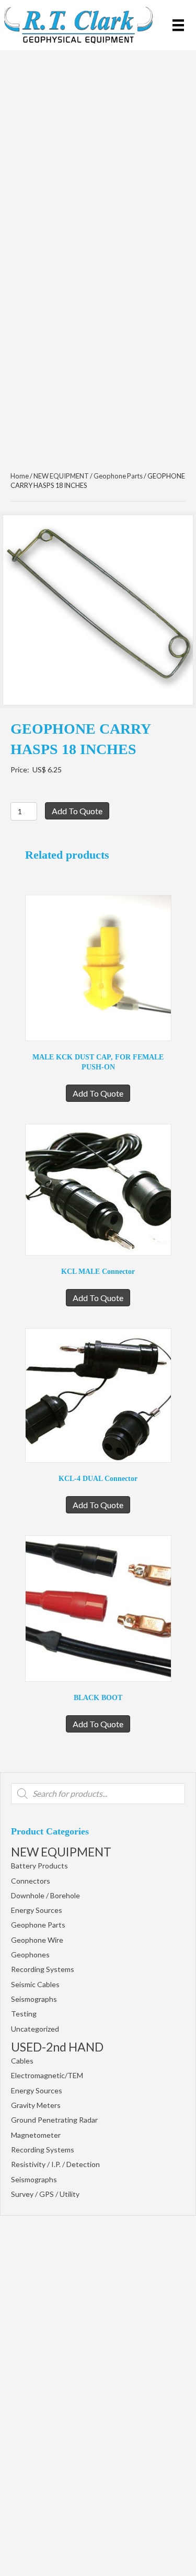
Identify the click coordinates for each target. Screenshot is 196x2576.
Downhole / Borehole (45, 1895)
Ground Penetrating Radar (54, 2120)
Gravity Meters (36, 2105)
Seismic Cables (35, 1984)
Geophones (30, 1954)
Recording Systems (43, 1969)
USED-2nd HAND (57, 2047)
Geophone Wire (37, 1940)
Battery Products (39, 1866)
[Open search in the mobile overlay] (98, 1794)
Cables (22, 2061)
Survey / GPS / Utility (45, 2194)
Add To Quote (77, 811)
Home (20, 476)
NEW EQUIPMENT (61, 1852)
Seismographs (34, 1999)
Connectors (31, 1881)
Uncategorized (35, 2029)
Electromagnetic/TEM (47, 2075)
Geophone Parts (38, 1925)
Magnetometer (36, 2135)
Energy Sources (37, 1910)
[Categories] (178, 25)
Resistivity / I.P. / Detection (55, 2164)
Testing (24, 2014)
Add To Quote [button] (98, 1093)
